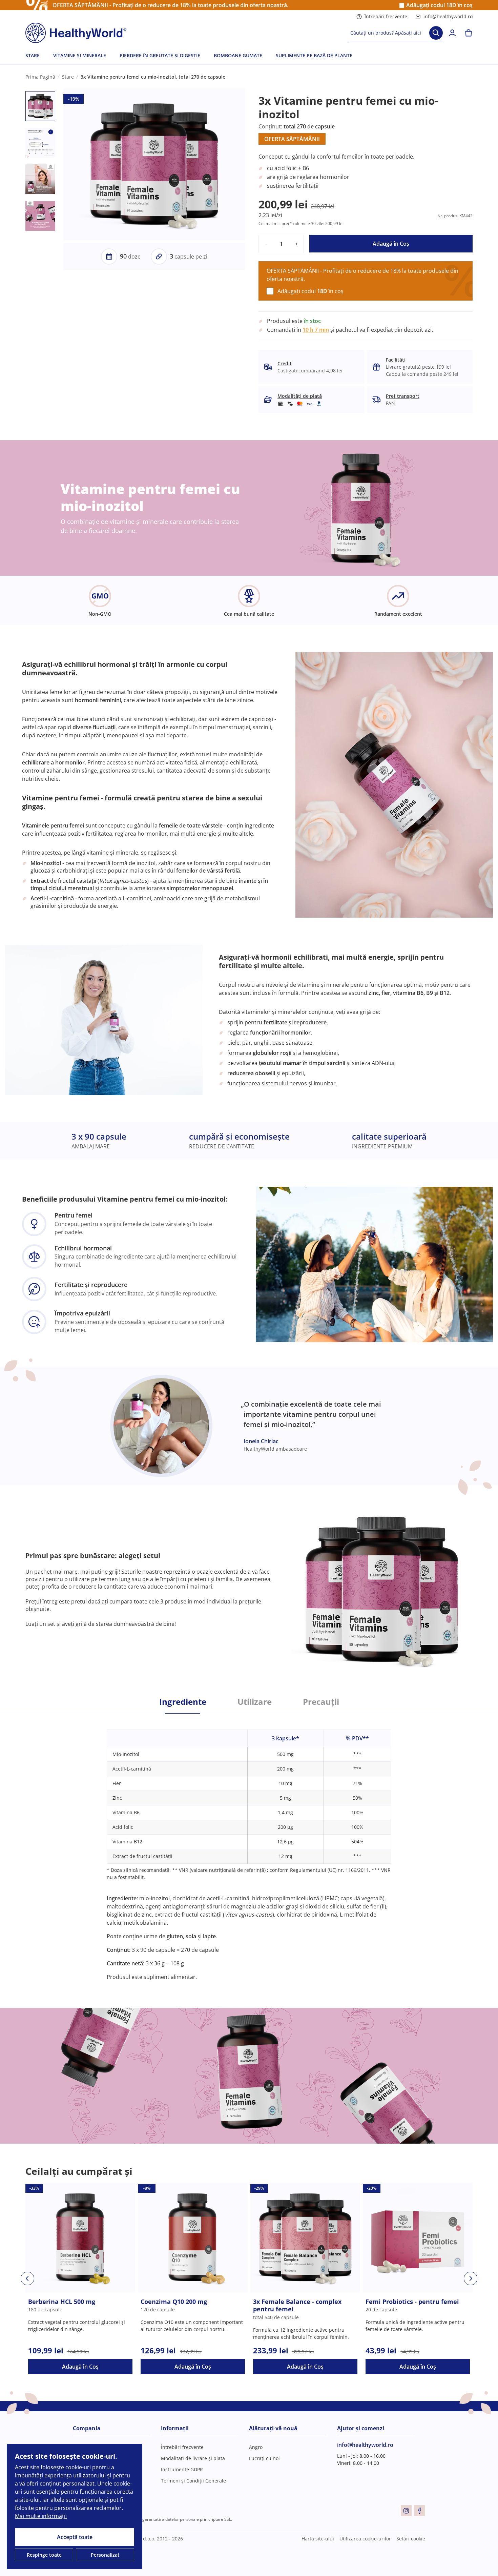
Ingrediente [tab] (183, 1702)
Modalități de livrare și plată (193, 2458)
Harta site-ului (318, 2539)
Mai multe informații (41, 2516)
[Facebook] (420, 2511)
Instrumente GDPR (182, 2469)
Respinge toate (44, 2555)
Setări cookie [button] (411, 2539)
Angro (256, 2447)
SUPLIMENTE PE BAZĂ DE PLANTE (314, 55)
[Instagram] (406, 2511)
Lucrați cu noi (264, 2458)
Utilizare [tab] (255, 1702)
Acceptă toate (75, 2537)
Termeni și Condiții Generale (193, 2481)
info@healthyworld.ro (448, 16)
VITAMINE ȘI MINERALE (80, 55)
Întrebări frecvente (386, 16)
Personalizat (105, 2555)
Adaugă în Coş (391, 244)
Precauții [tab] (321, 1702)
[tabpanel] (249, 1847)
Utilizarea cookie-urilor (365, 2539)
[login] (452, 33)
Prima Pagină (40, 77)
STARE (33, 55)
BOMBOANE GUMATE (238, 55)
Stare (68, 77)
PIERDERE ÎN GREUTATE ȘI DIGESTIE (160, 55)
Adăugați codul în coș (439, 5)
